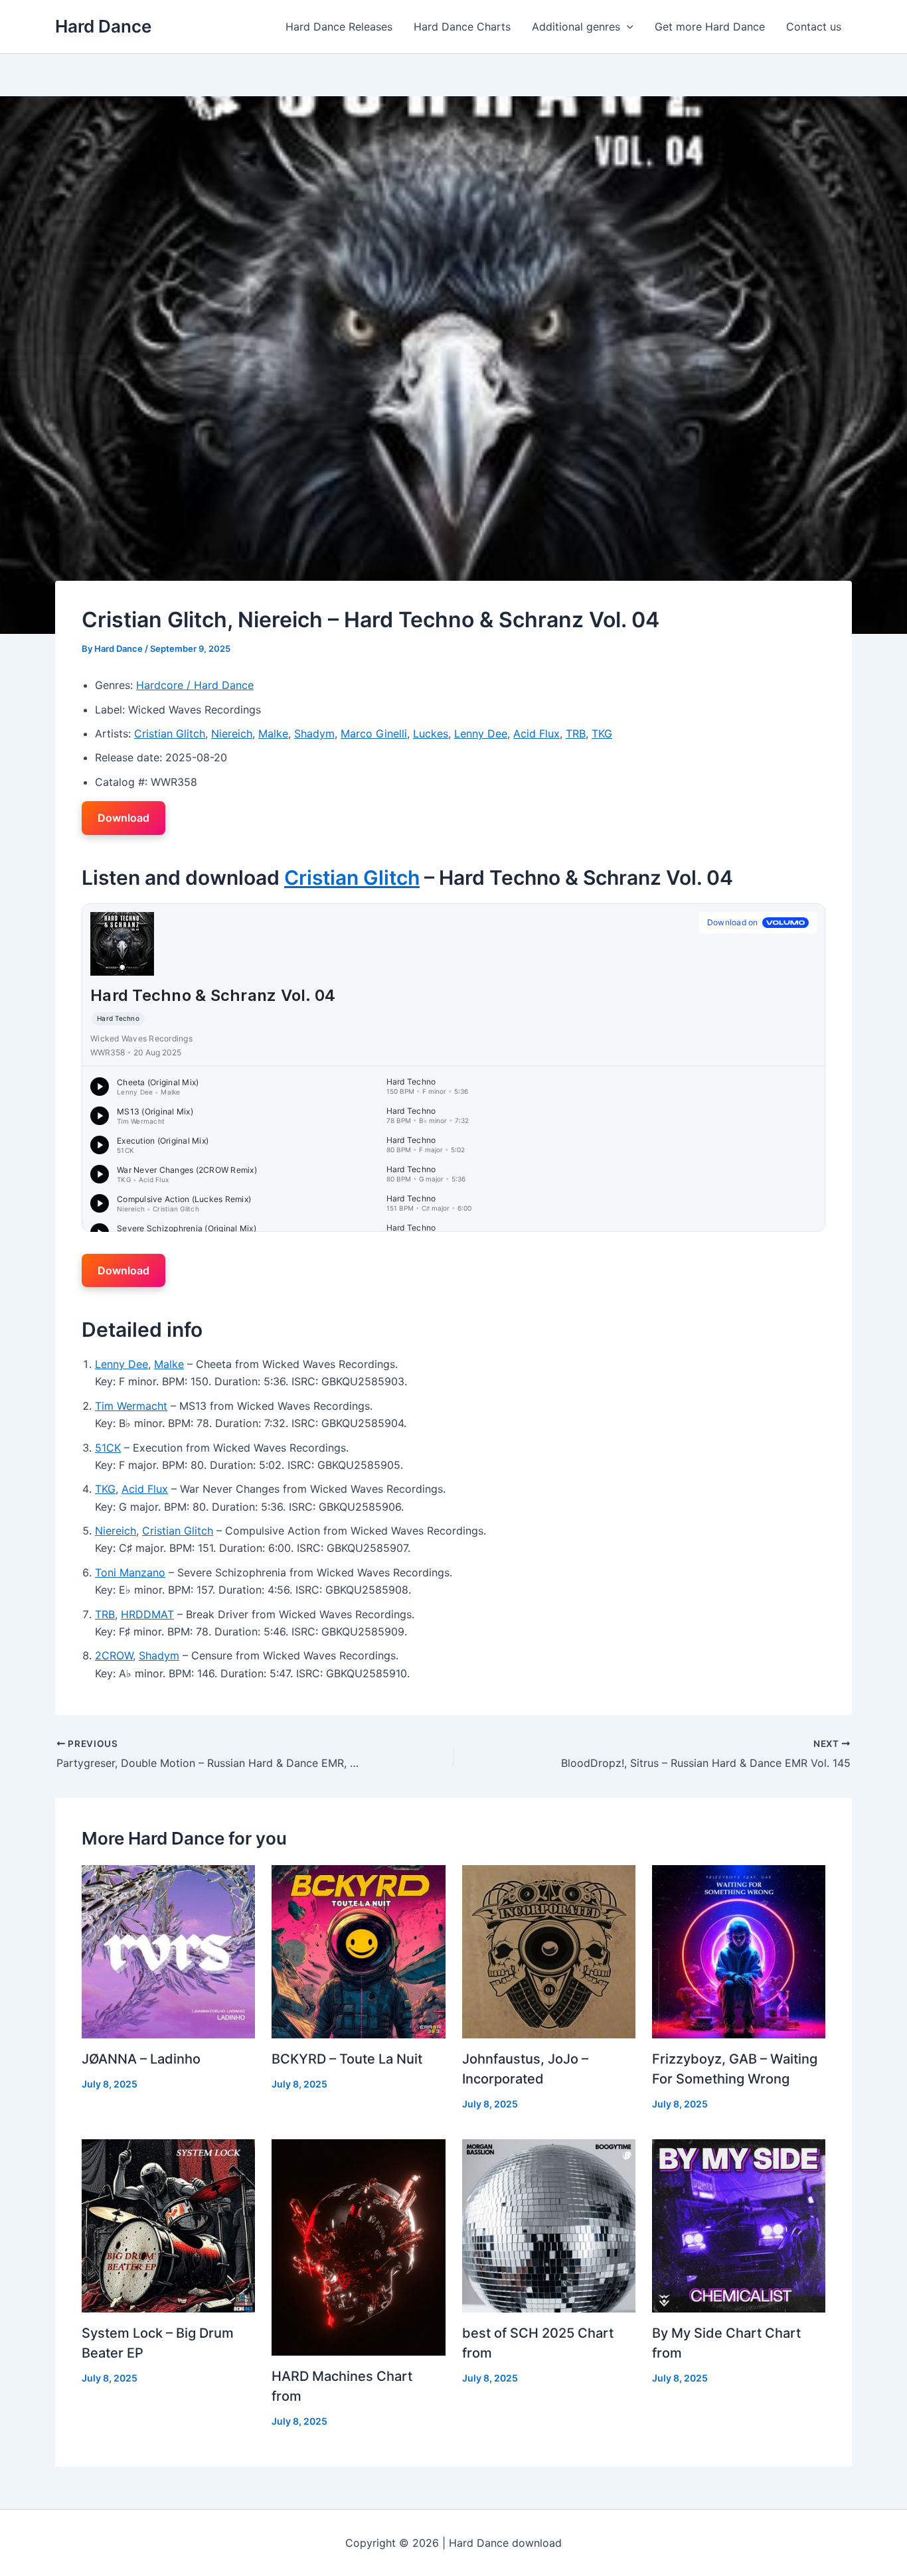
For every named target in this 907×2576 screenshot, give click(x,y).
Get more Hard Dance (710, 27)
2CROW (114, 1655)
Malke (273, 733)
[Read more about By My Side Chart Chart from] (739, 2225)
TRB (576, 733)
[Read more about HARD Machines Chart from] (358, 2246)
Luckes (431, 733)
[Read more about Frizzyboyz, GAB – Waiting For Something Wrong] (739, 1951)
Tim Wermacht (131, 1406)
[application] (627, 27)
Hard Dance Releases (339, 27)
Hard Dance (103, 26)
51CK (108, 1448)
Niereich (232, 733)
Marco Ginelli (374, 733)
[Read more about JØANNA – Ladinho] (168, 1951)
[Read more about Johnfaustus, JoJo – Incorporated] (549, 1951)
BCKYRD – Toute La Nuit (347, 2059)
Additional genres (576, 27)
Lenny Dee (481, 733)
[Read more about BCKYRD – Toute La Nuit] (358, 1951)
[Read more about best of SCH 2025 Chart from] (549, 2225)
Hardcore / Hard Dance (195, 685)
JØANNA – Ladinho (141, 2059)
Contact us (814, 27)
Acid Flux (536, 733)
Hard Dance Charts (462, 27)
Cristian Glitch (170, 733)
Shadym (314, 733)
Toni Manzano (130, 1572)
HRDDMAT (147, 1614)
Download (124, 818)
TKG (602, 733)
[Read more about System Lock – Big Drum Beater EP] (168, 2225)
